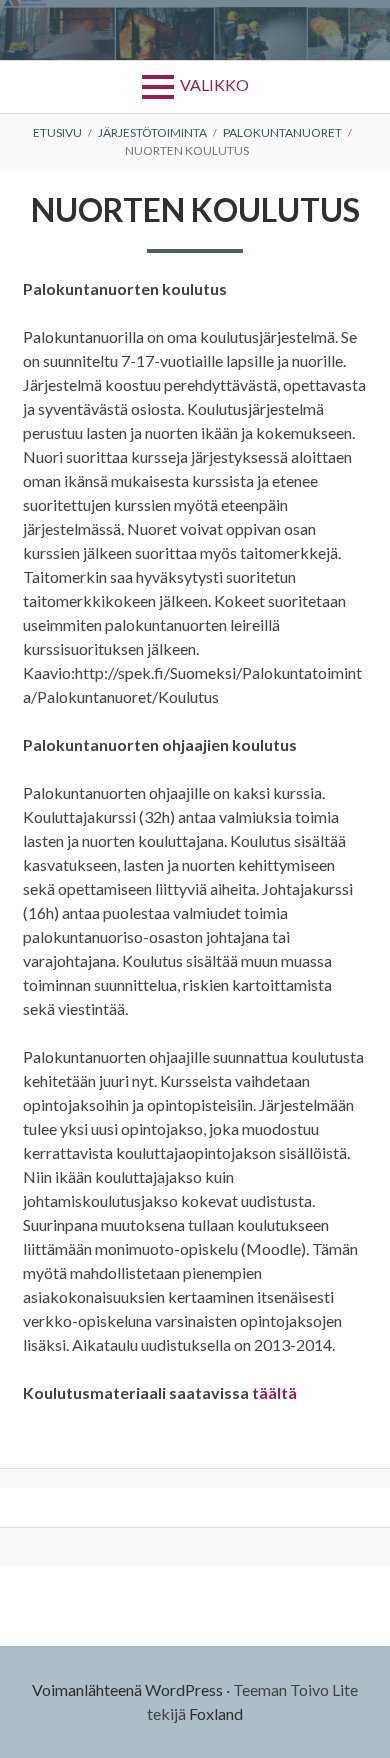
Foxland (216, 1713)
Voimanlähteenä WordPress (127, 1689)
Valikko (214, 84)
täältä (274, 1392)
